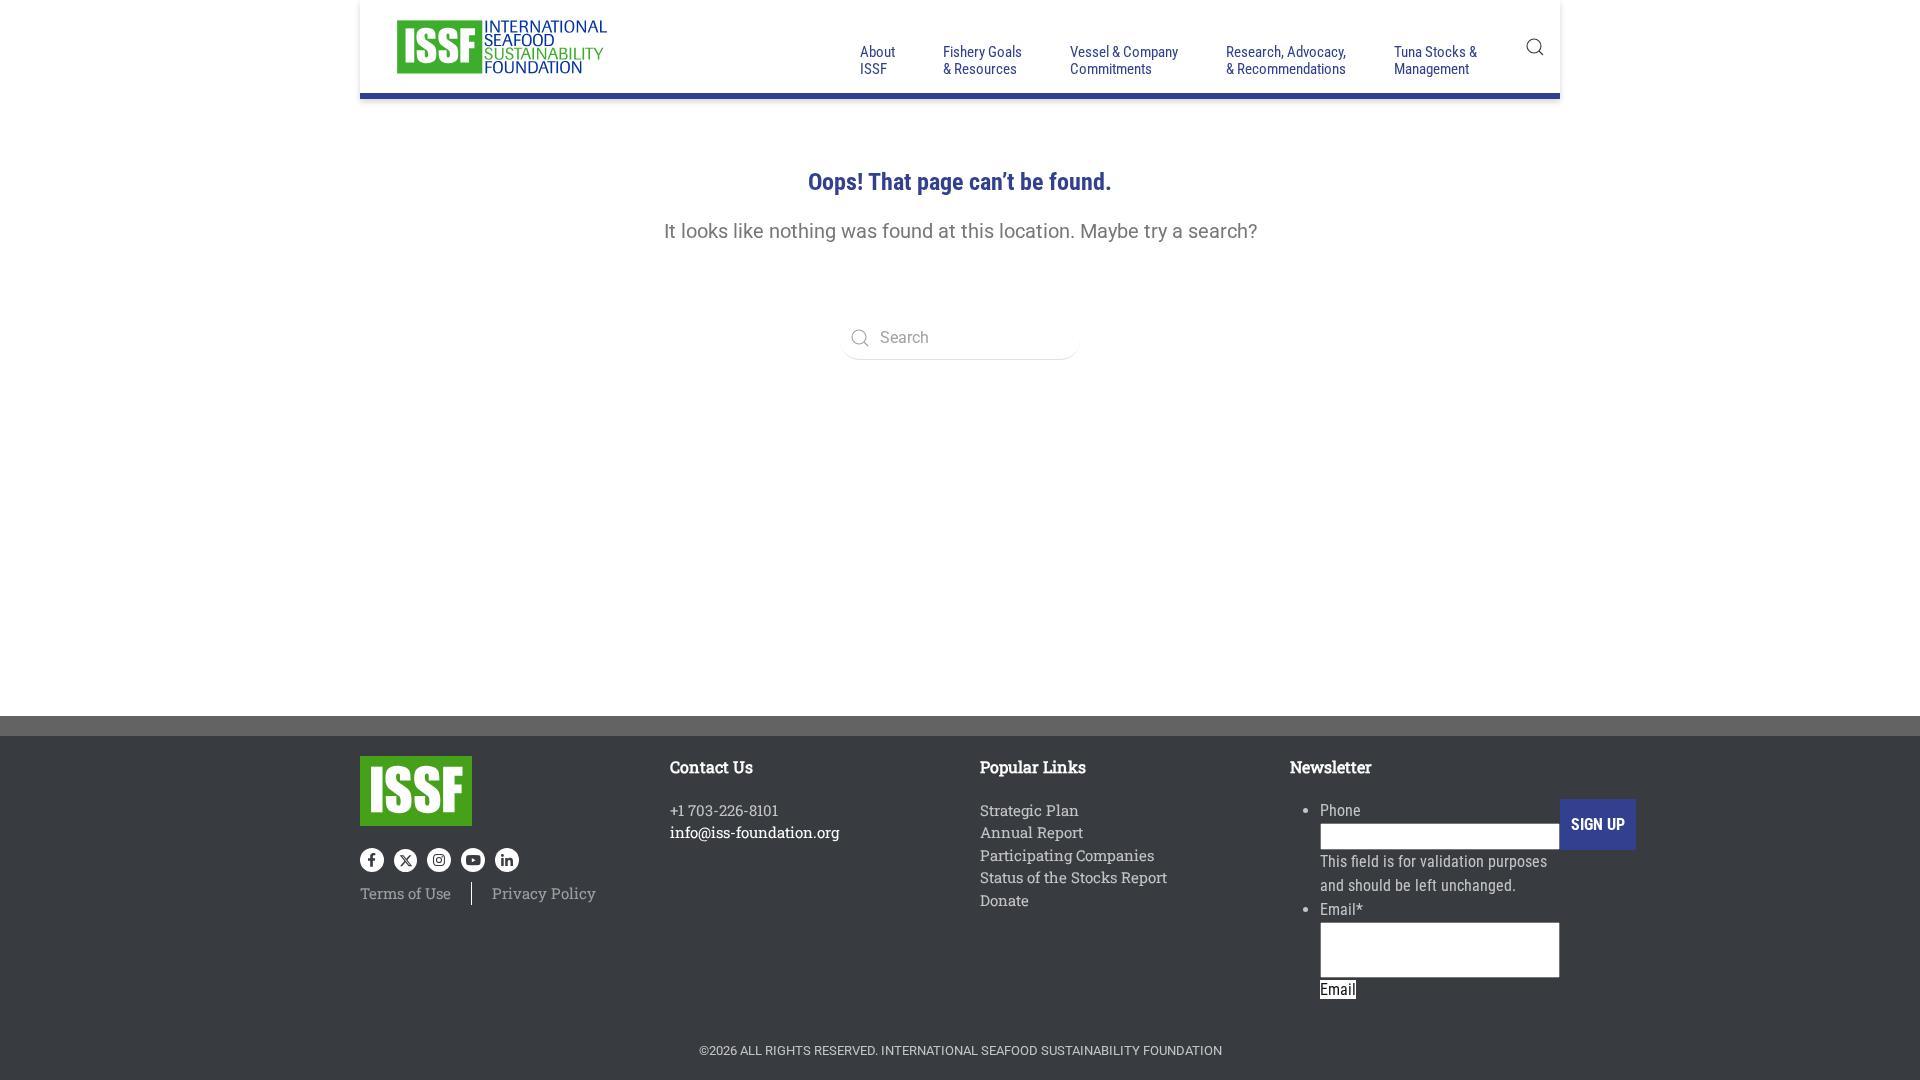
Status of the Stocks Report (1073, 877)
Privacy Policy (544, 893)
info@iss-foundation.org (754, 832)
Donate (1004, 900)
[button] (1535, 46)
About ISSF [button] (877, 60)
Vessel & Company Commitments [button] (1124, 60)
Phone (1340, 810)
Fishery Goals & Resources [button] (982, 60)
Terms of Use (405, 893)
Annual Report (1031, 832)
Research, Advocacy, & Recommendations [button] (1286, 60)
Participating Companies (1067, 855)
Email (1341, 909)
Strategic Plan (1029, 810)
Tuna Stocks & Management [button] (1435, 60)
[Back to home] (500, 46)
